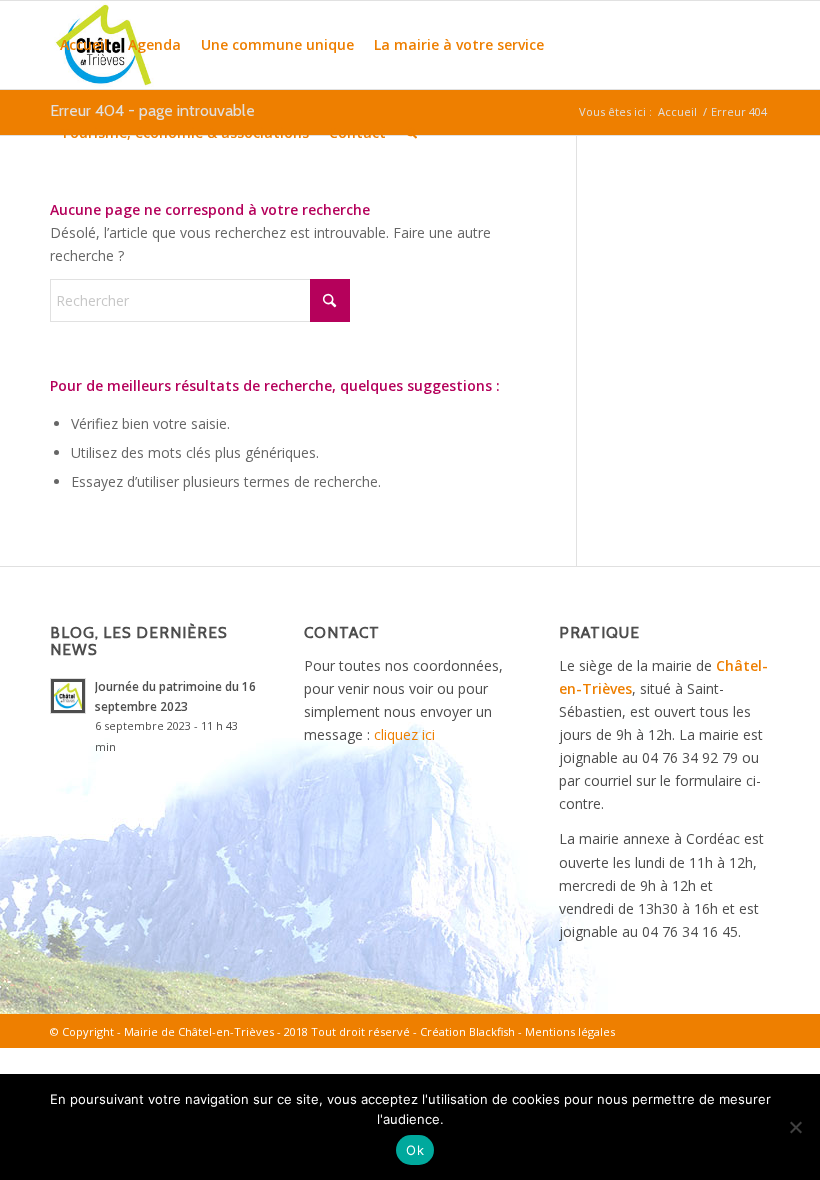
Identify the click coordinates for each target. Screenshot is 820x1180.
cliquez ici (404, 734)
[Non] (795, 1127)
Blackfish (492, 1031)
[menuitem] (84, 45)
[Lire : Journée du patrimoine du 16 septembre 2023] (68, 696)
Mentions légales (570, 1031)
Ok (415, 1150)
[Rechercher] (411, 133)
